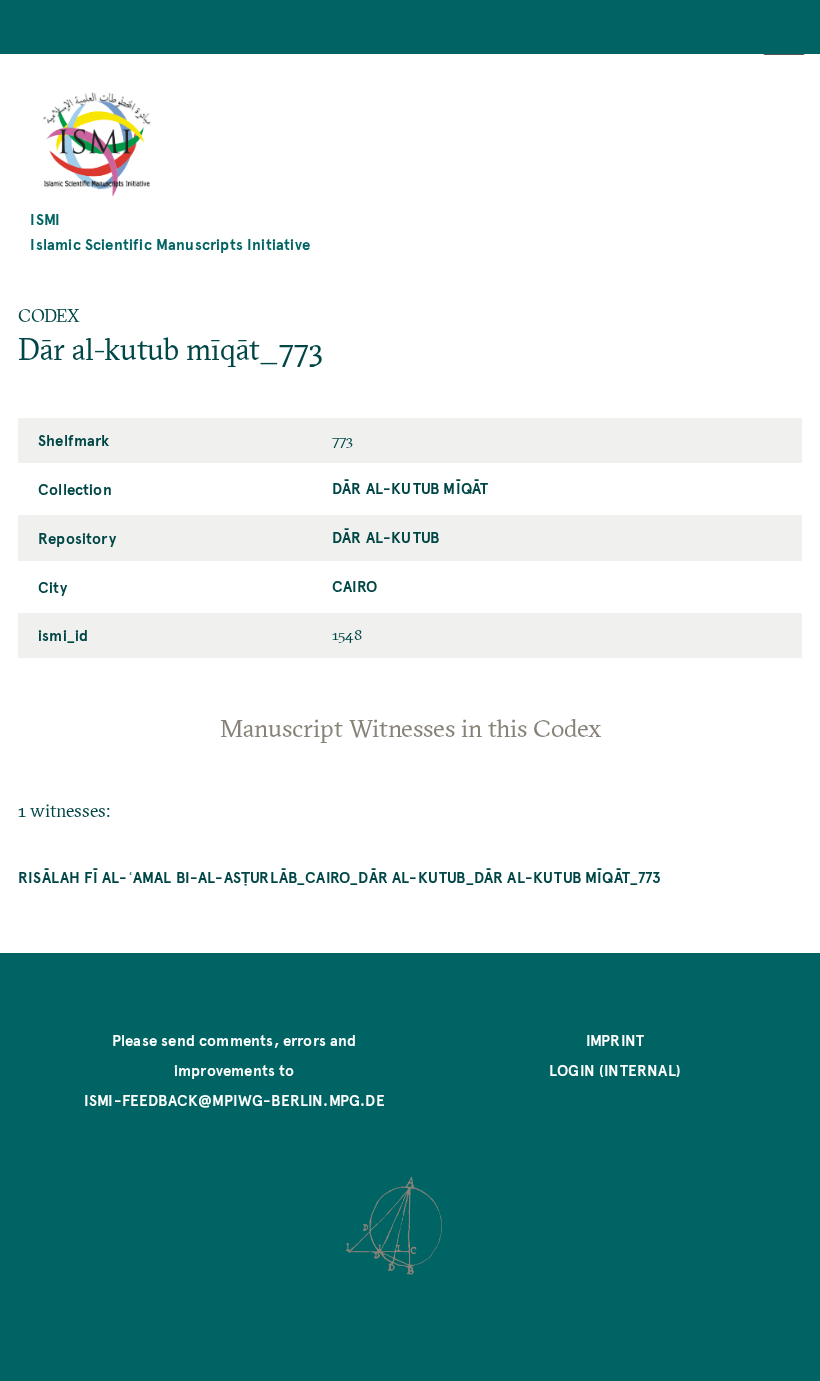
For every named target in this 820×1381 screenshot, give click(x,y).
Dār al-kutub (385, 536)
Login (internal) (615, 1069)
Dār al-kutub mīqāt (410, 487)
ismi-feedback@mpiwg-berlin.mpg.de (234, 1099)
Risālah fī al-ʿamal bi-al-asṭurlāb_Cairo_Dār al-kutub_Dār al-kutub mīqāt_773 (340, 876)
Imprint (615, 1039)
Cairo (354, 585)
